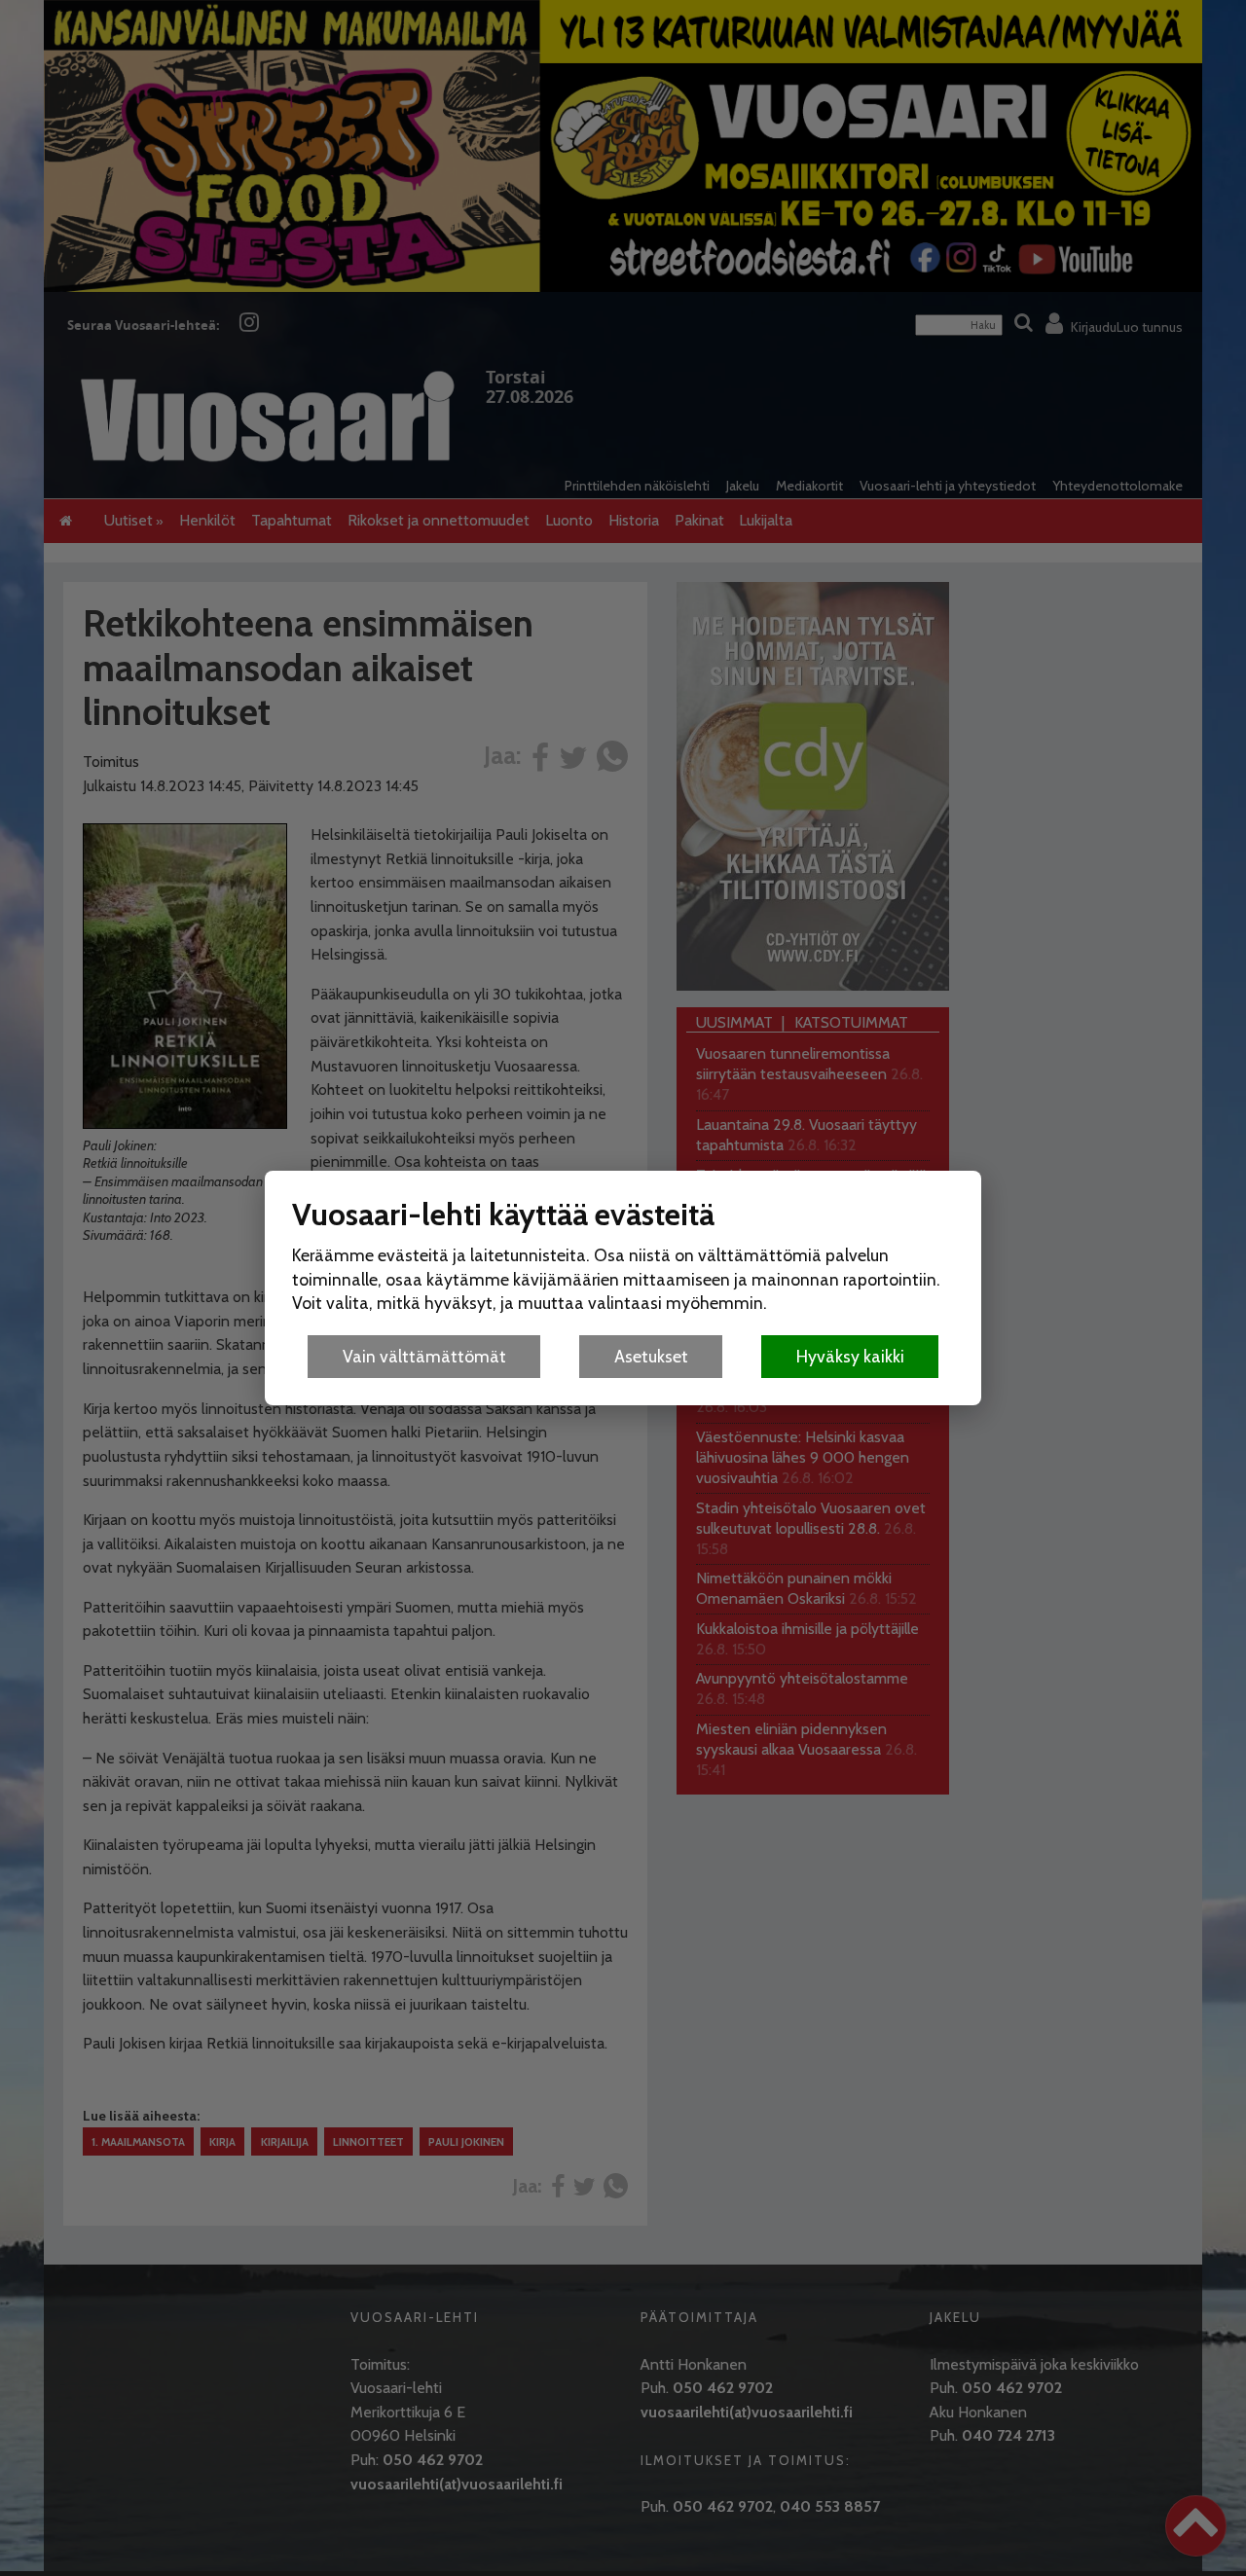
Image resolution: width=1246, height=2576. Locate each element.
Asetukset (651, 1356)
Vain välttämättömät (424, 1356)
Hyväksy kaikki (850, 1356)
